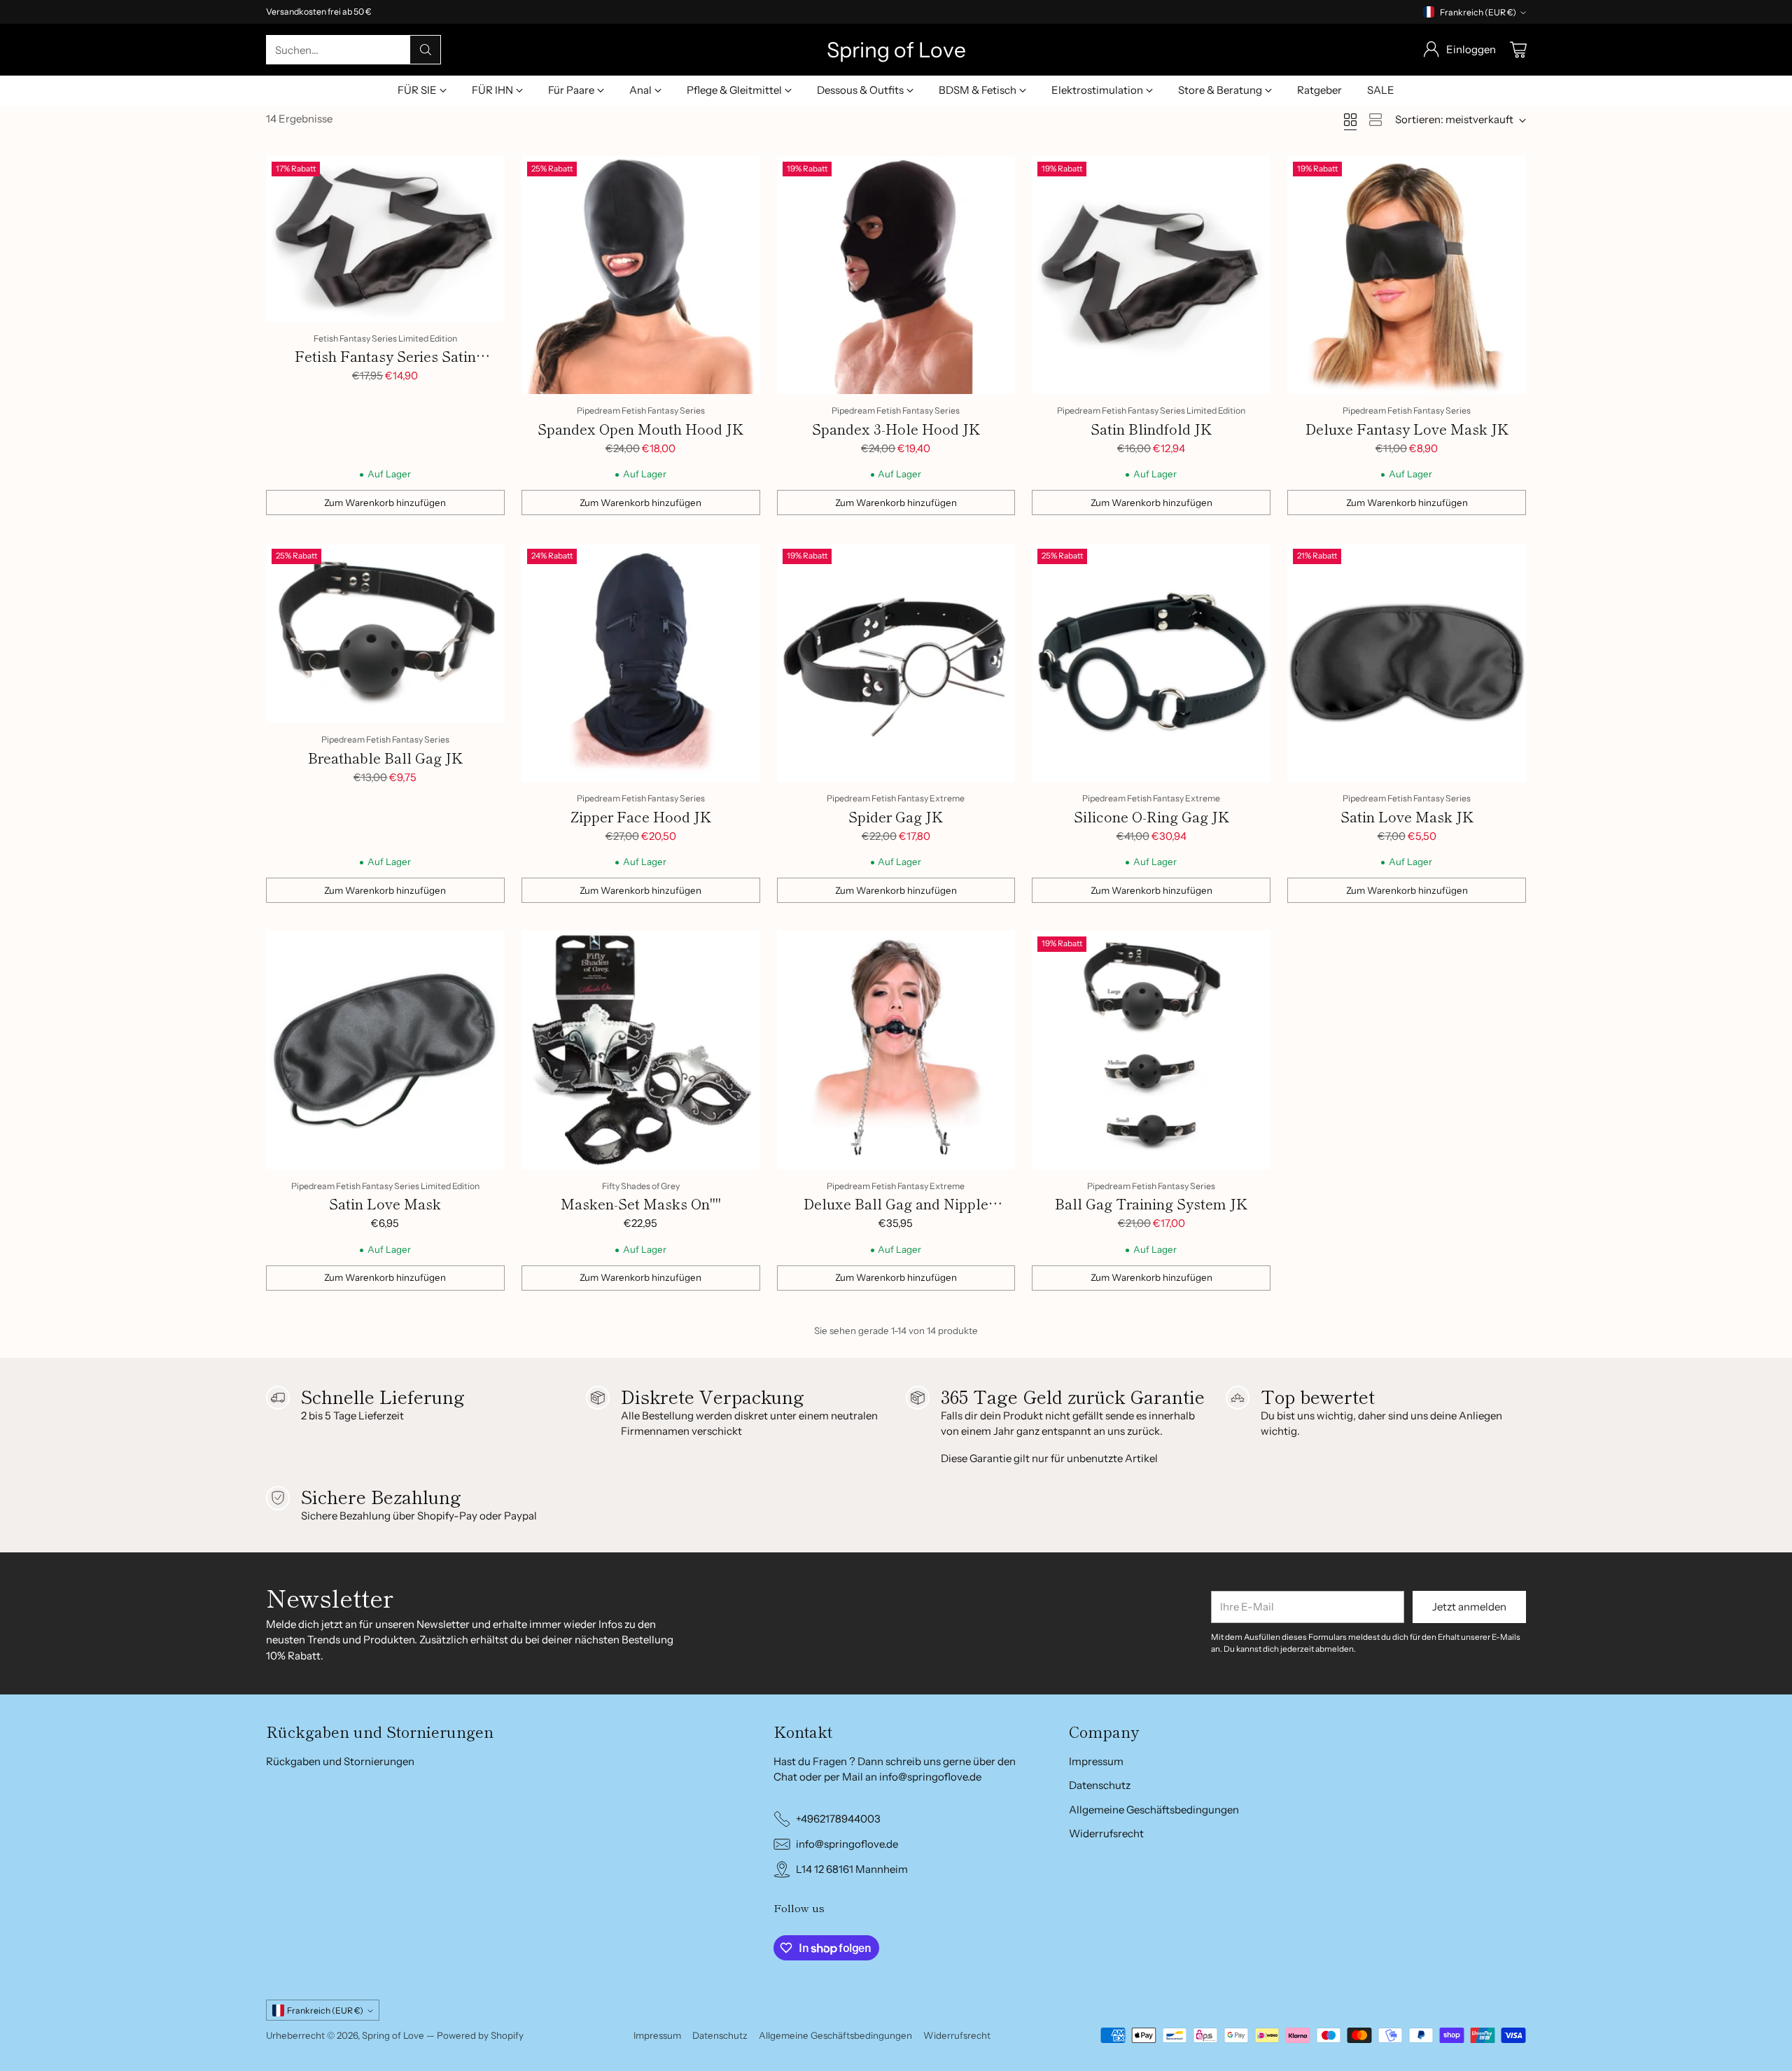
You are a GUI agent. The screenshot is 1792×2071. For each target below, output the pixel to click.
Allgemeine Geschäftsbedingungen (1154, 1810)
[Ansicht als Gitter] (1350, 120)
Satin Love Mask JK (1407, 816)
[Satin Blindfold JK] (1151, 275)
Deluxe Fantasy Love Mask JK (1407, 429)
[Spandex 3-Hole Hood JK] (896, 275)
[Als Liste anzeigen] (1375, 120)
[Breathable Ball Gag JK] (385, 633)
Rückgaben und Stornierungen (340, 1761)
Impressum (1096, 1761)
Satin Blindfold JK (1151, 429)
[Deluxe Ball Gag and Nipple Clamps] (896, 1050)
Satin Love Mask (385, 1203)
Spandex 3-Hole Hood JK (896, 429)
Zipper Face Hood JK (641, 816)
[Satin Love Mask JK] (1407, 662)
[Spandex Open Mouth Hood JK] (641, 275)
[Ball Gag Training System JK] (1151, 1050)
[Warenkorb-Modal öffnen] (1518, 50)
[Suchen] (426, 50)
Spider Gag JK (896, 816)
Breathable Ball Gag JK (385, 758)
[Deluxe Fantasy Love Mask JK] (1407, 275)
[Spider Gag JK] (896, 662)
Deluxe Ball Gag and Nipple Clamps (896, 1214)
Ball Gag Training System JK (1151, 1203)
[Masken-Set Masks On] (641, 1050)
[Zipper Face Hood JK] (641, 662)
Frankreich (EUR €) (1478, 12)
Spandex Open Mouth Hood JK (640, 429)
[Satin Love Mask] (385, 1050)
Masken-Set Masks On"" (641, 1203)
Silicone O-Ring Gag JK (1151, 816)
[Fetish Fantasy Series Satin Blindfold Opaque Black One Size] (385, 239)
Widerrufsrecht (1106, 1833)
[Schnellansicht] (486, 174)
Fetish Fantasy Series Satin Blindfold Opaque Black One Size (385, 366)
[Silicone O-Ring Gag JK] (1151, 662)
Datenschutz (1100, 1785)
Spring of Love (393, 2035)
